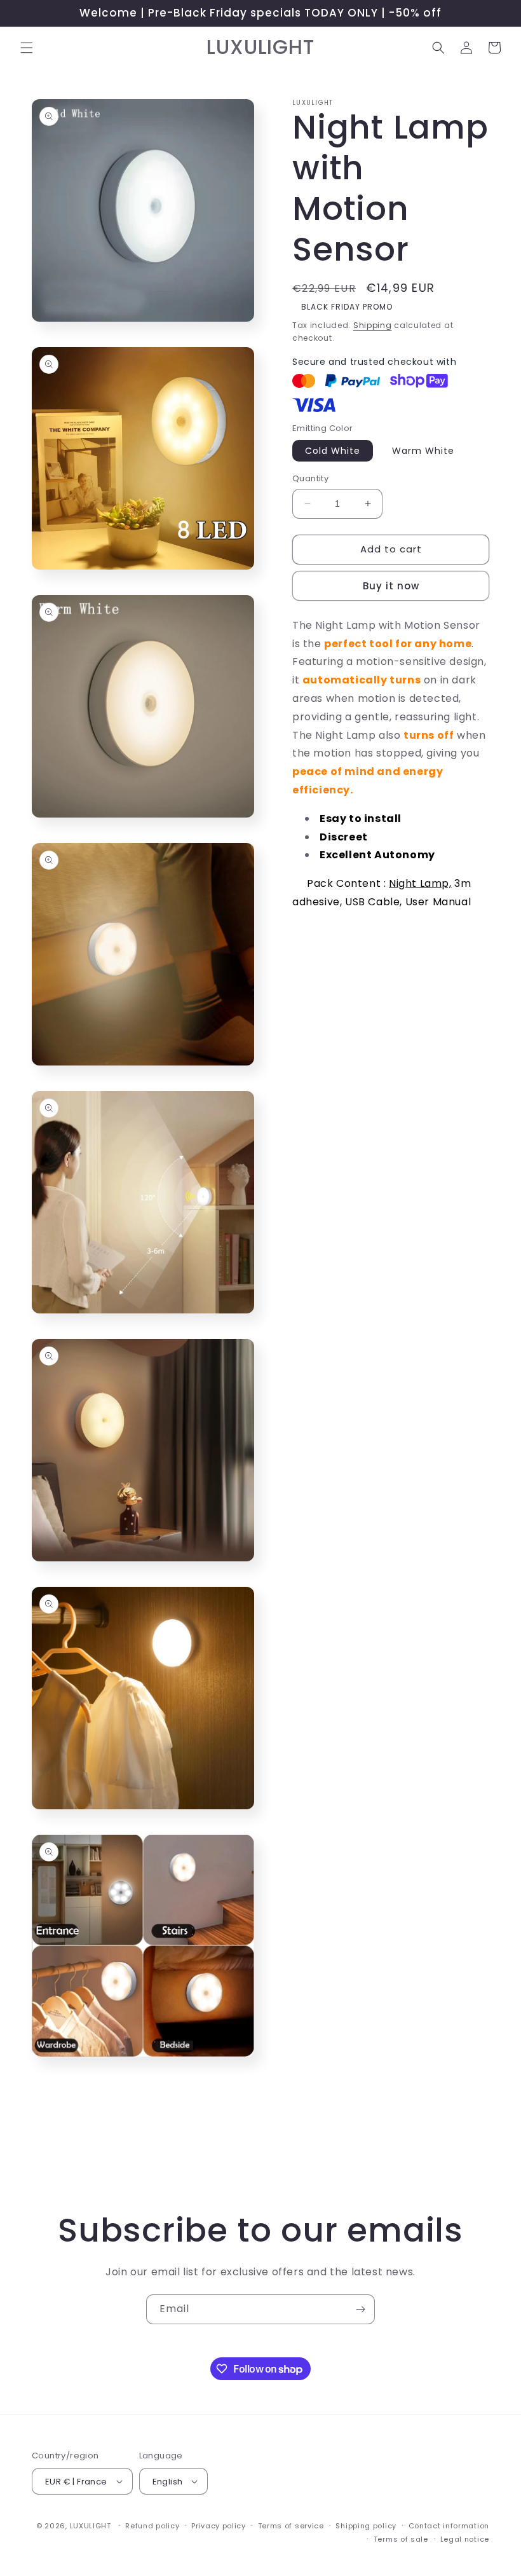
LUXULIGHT (91, 2526)
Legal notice (465, 2539)
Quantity (310, 478)
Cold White (333, 451)
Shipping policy (366, 2526)
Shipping (373, 325)
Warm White (423, 451)
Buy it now (391, 586)
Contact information (449, 2526)
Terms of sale (401, 2539)
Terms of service (291, 2526)
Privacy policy (219, 2526)
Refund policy (152, 2526)
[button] (27, 48)
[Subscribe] (360, 2309)
